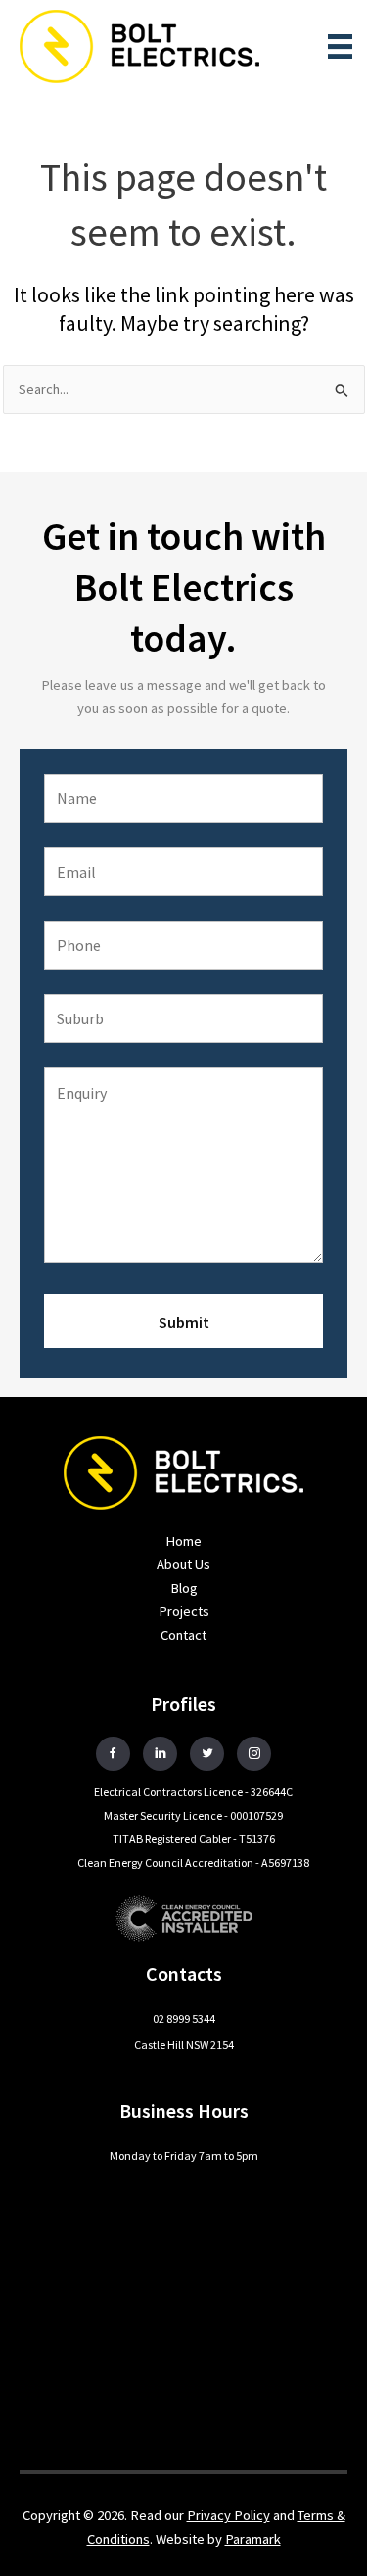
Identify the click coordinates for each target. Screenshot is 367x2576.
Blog (184, 1588)
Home (183, 1541)
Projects (184, 1611)
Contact (183, 1635)
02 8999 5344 (184, 2019)
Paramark (253, 2539)
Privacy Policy (229, 2515)
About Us (183, 1564)
